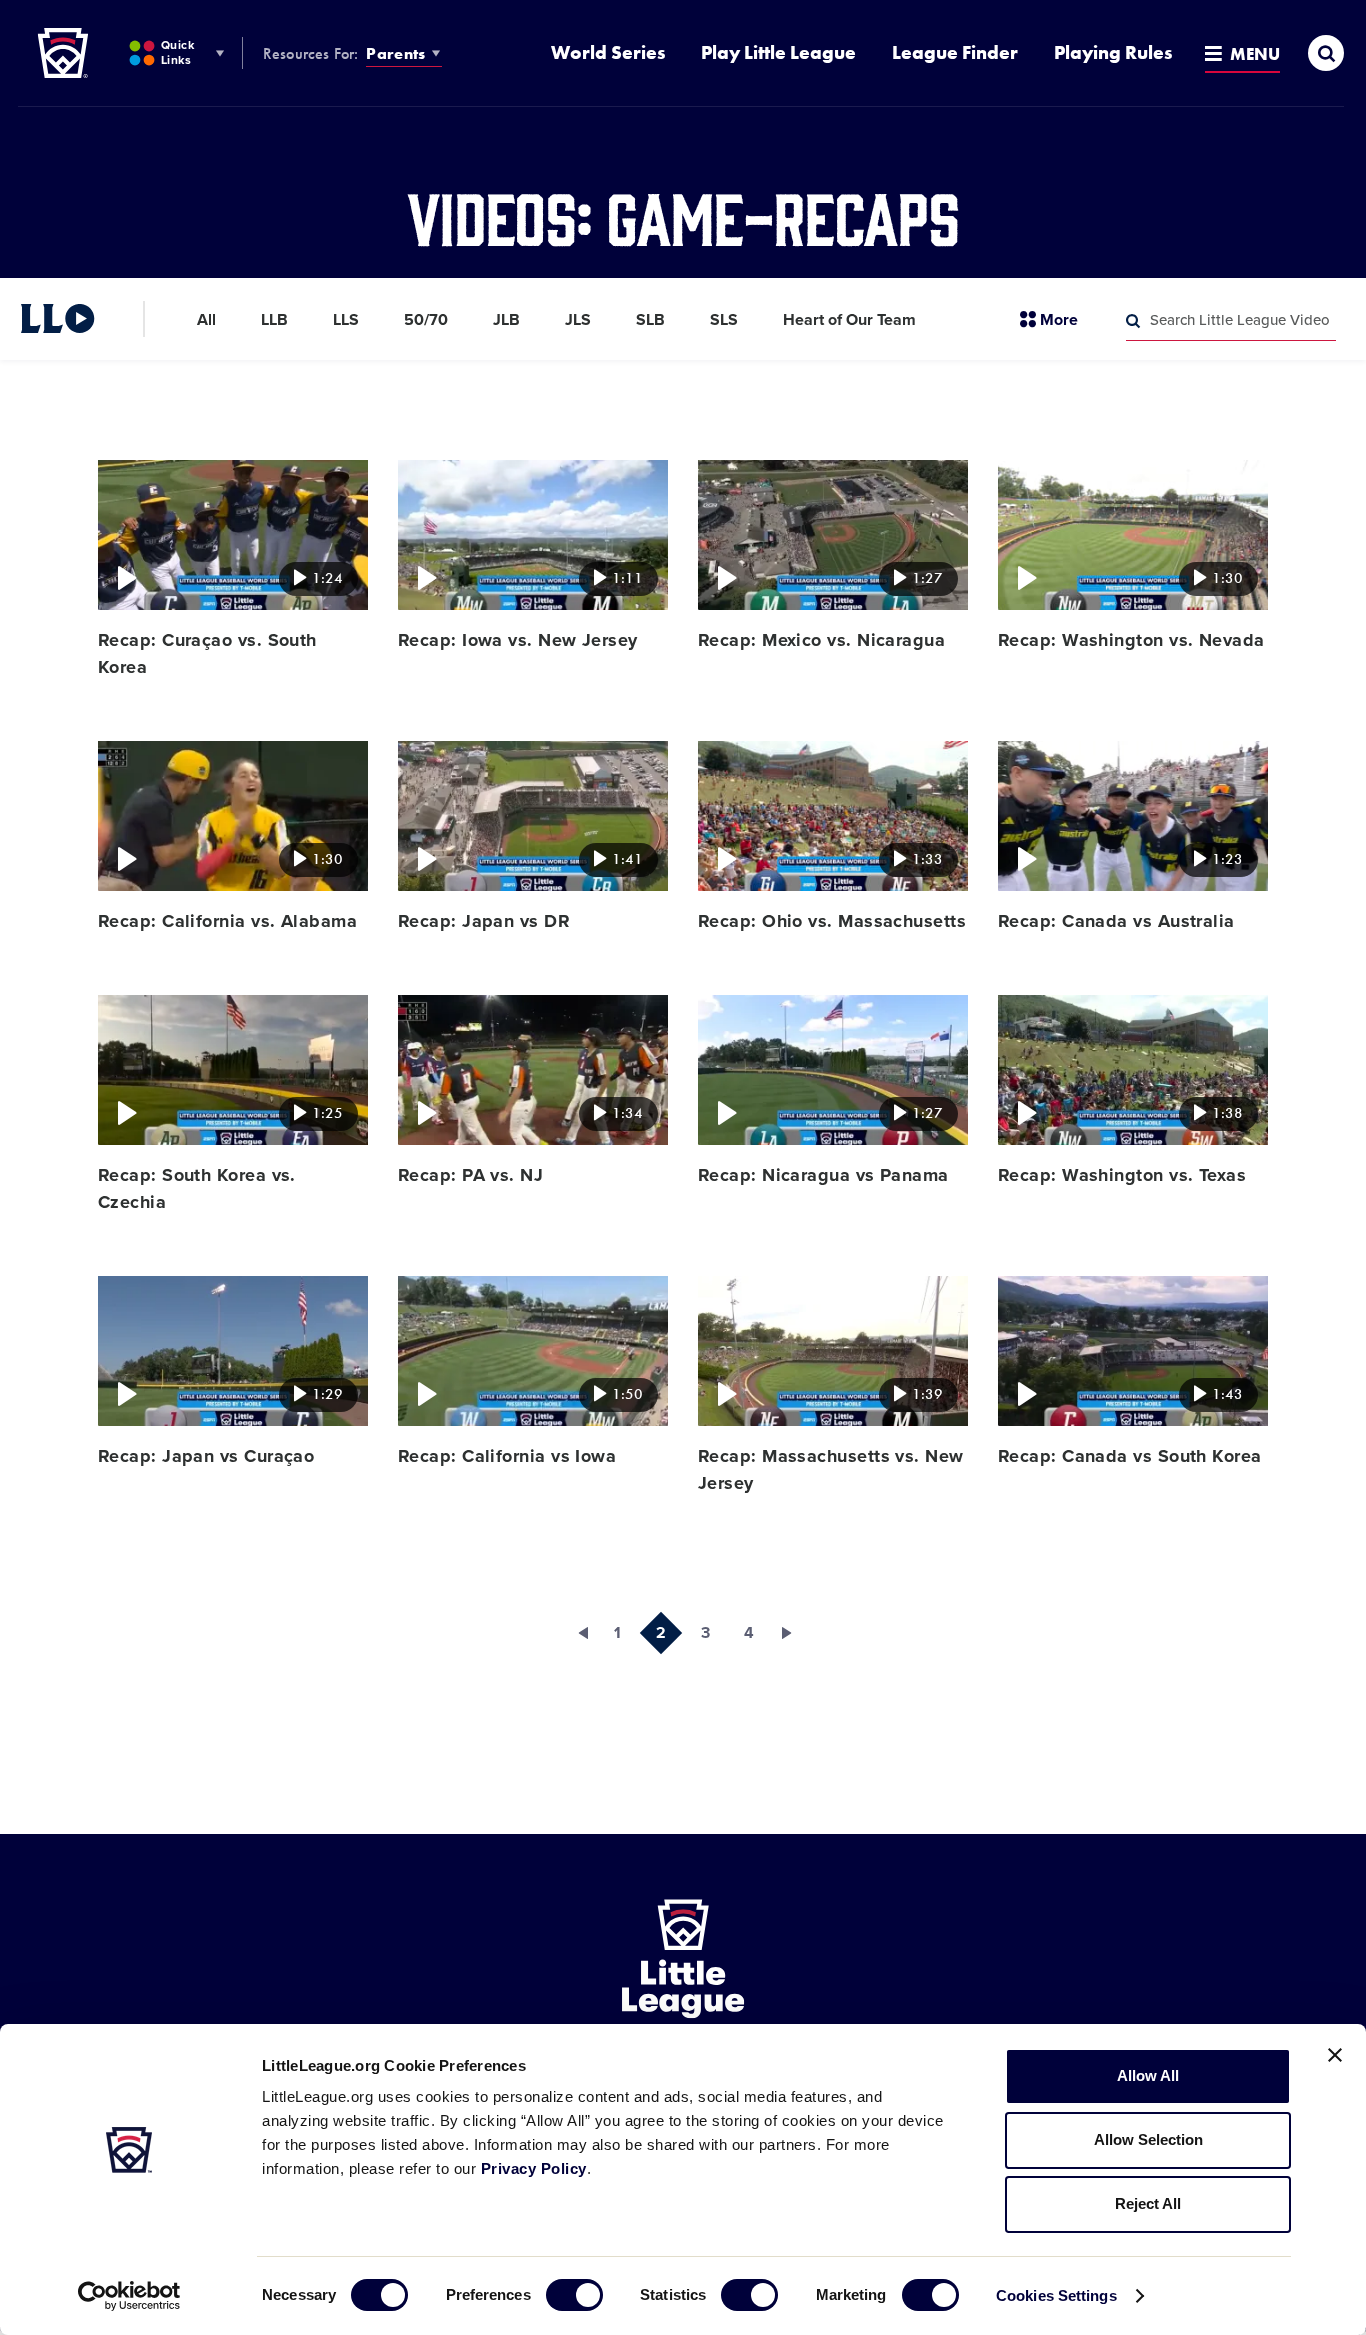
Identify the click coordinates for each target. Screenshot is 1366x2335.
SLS (724, 320)
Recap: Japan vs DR (484, 921)
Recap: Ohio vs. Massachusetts (832, 921)
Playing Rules (1113, 52)
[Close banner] (1335, 2055)
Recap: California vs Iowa (507, 1456)
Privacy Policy (534, 2168)
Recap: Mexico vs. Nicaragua (821, 640)
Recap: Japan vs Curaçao (206, 1456)
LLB (274, 320)
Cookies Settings (1056, 2295)
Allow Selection (1148, 2139)
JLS (578, 320)
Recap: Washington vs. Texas (1122, 1175)
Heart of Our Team (849, 320)
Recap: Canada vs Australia (1116, 921)
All (206, 320)
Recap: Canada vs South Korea (1130, 1456)
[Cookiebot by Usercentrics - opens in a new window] (129, 2296)
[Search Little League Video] (1133, 321)
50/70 (426, 320)
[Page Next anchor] (793, 1633)
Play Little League (778, 52)
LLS (346, 320)
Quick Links (177, 52)
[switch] (574, 2295)
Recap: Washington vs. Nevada (1131, 640)
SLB (650, 320)
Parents (395, 53)
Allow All (1148, 2075)
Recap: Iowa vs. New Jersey (518, 640)
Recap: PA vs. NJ (470, 1175)
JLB (506, 320)
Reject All (1148, 2203)
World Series (608, 52)
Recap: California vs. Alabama (227, 921)
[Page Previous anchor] (573, 1633)
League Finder (955, 52)
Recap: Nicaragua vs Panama (823, 1175)
